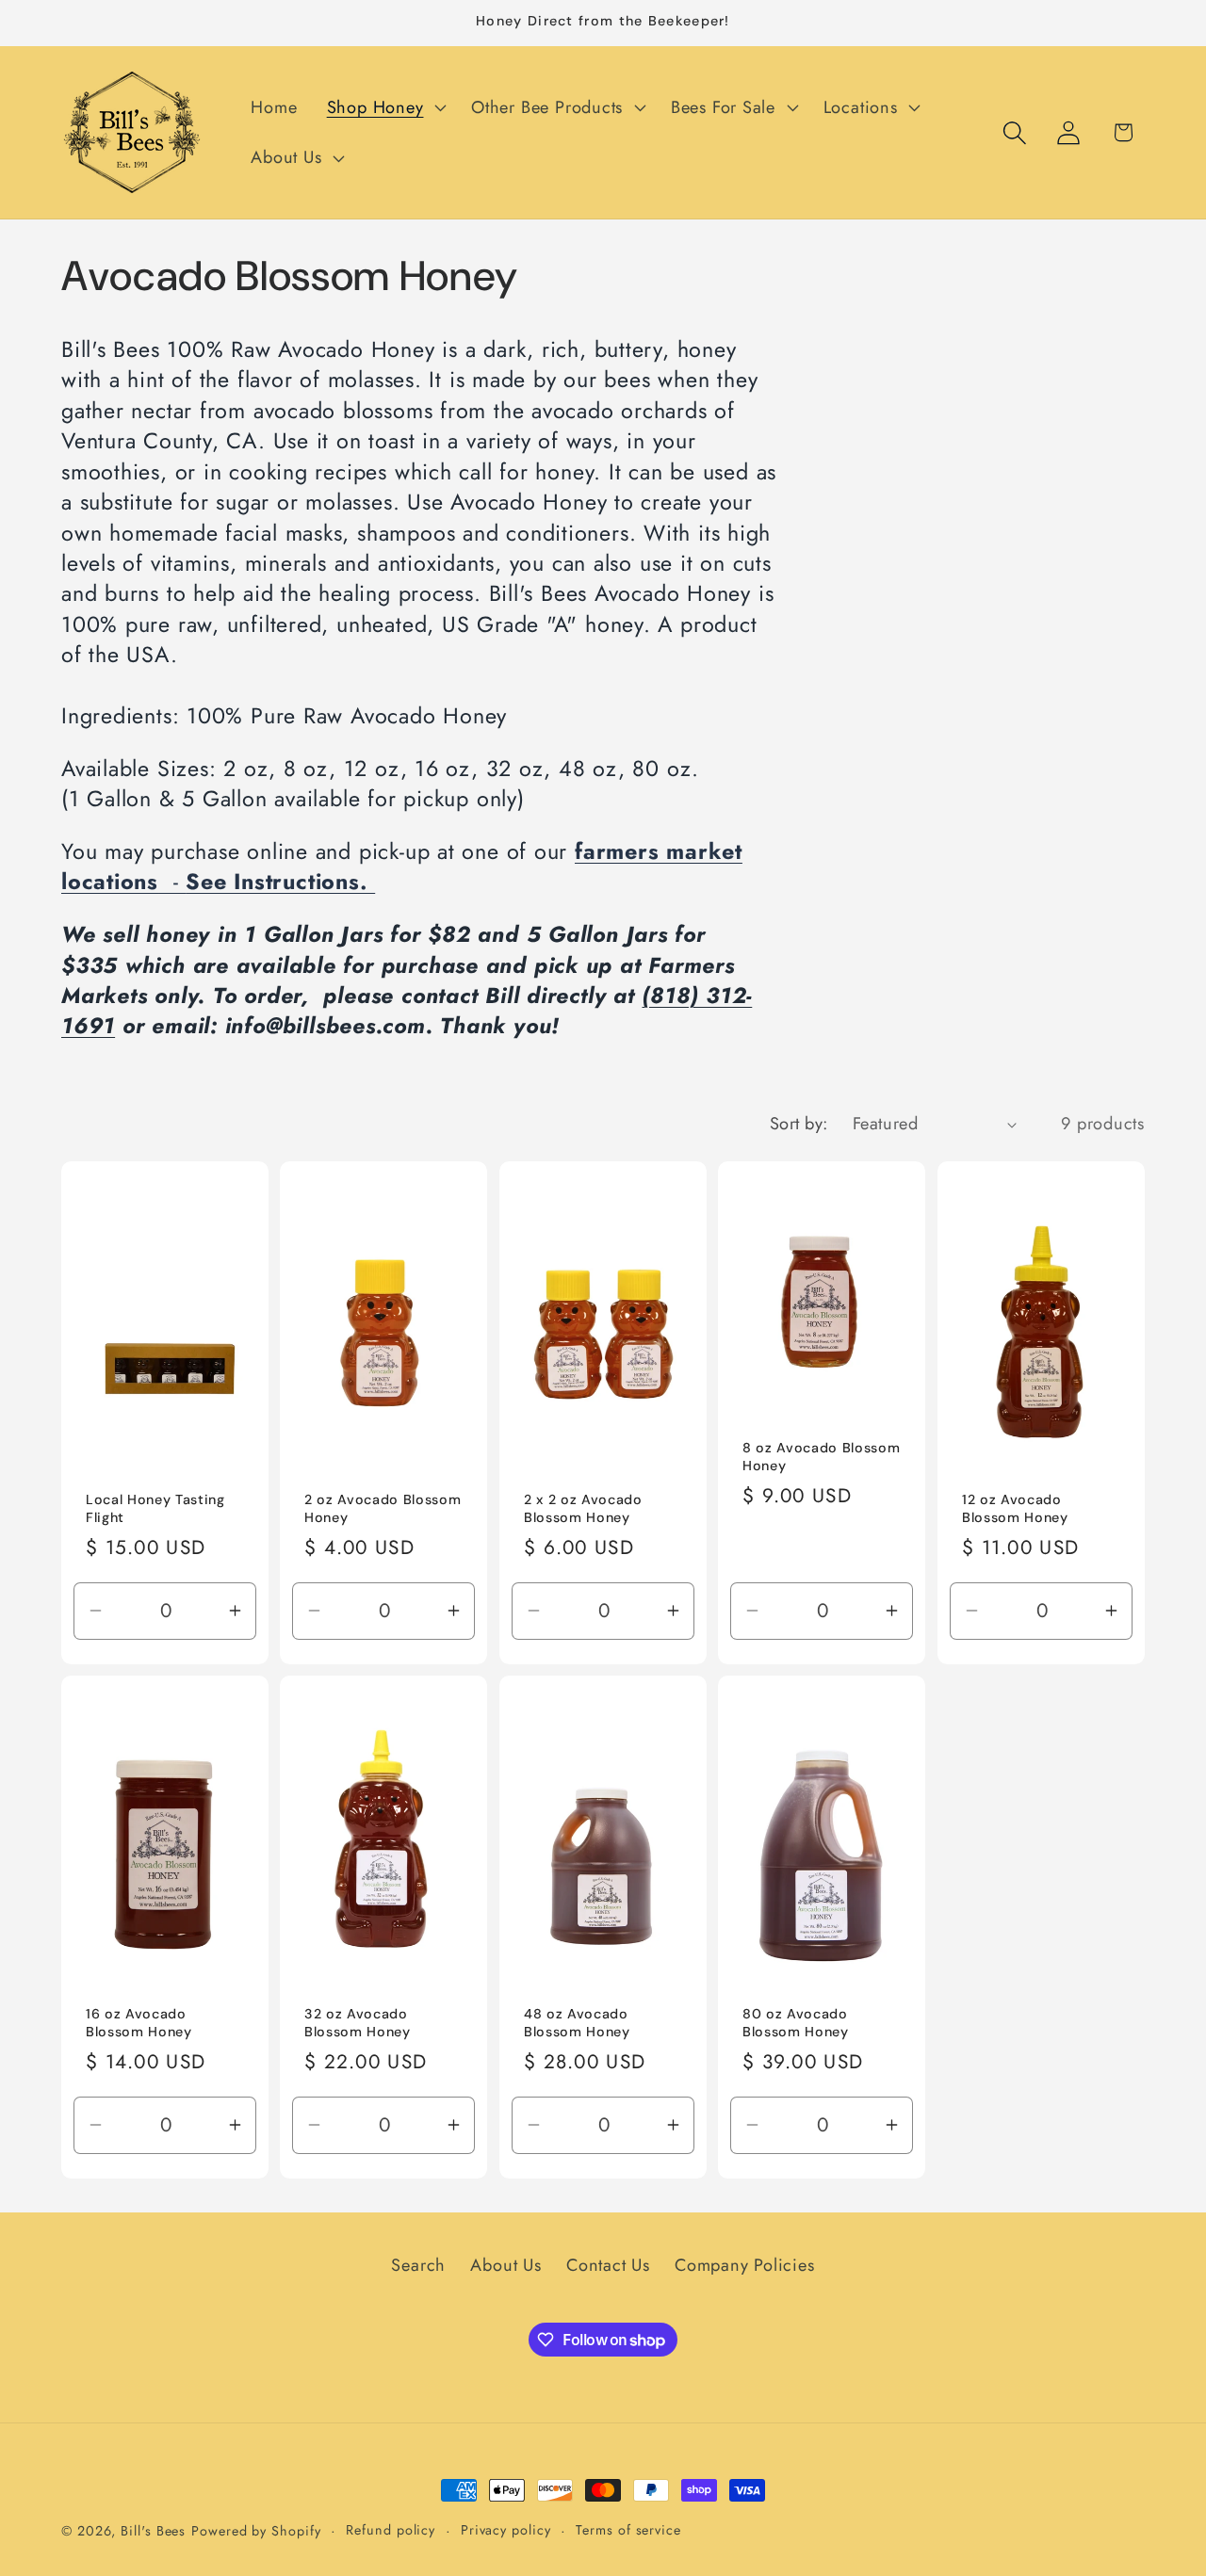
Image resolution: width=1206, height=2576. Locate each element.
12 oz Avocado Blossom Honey (1015, 1508)
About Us (505, 2265)
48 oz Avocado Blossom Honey (577, 2023)
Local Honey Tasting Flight (155, 1508)
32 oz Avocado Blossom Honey (358, 2023)
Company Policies (744, 2265)
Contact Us (608, 2265)
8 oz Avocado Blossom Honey (821, 1457)
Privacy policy (506, 2530)
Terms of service (628, 2530)
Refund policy (391, 2530)
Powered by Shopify (256, 2531)
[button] (384, 107)
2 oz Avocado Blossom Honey (383, 1508)
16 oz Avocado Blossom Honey (139, 2023)
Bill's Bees (153, 2531)
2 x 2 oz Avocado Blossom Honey (583, 1508)
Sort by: (799, 1124)
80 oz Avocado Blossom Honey (796, 2023)
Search (418, 2265)
